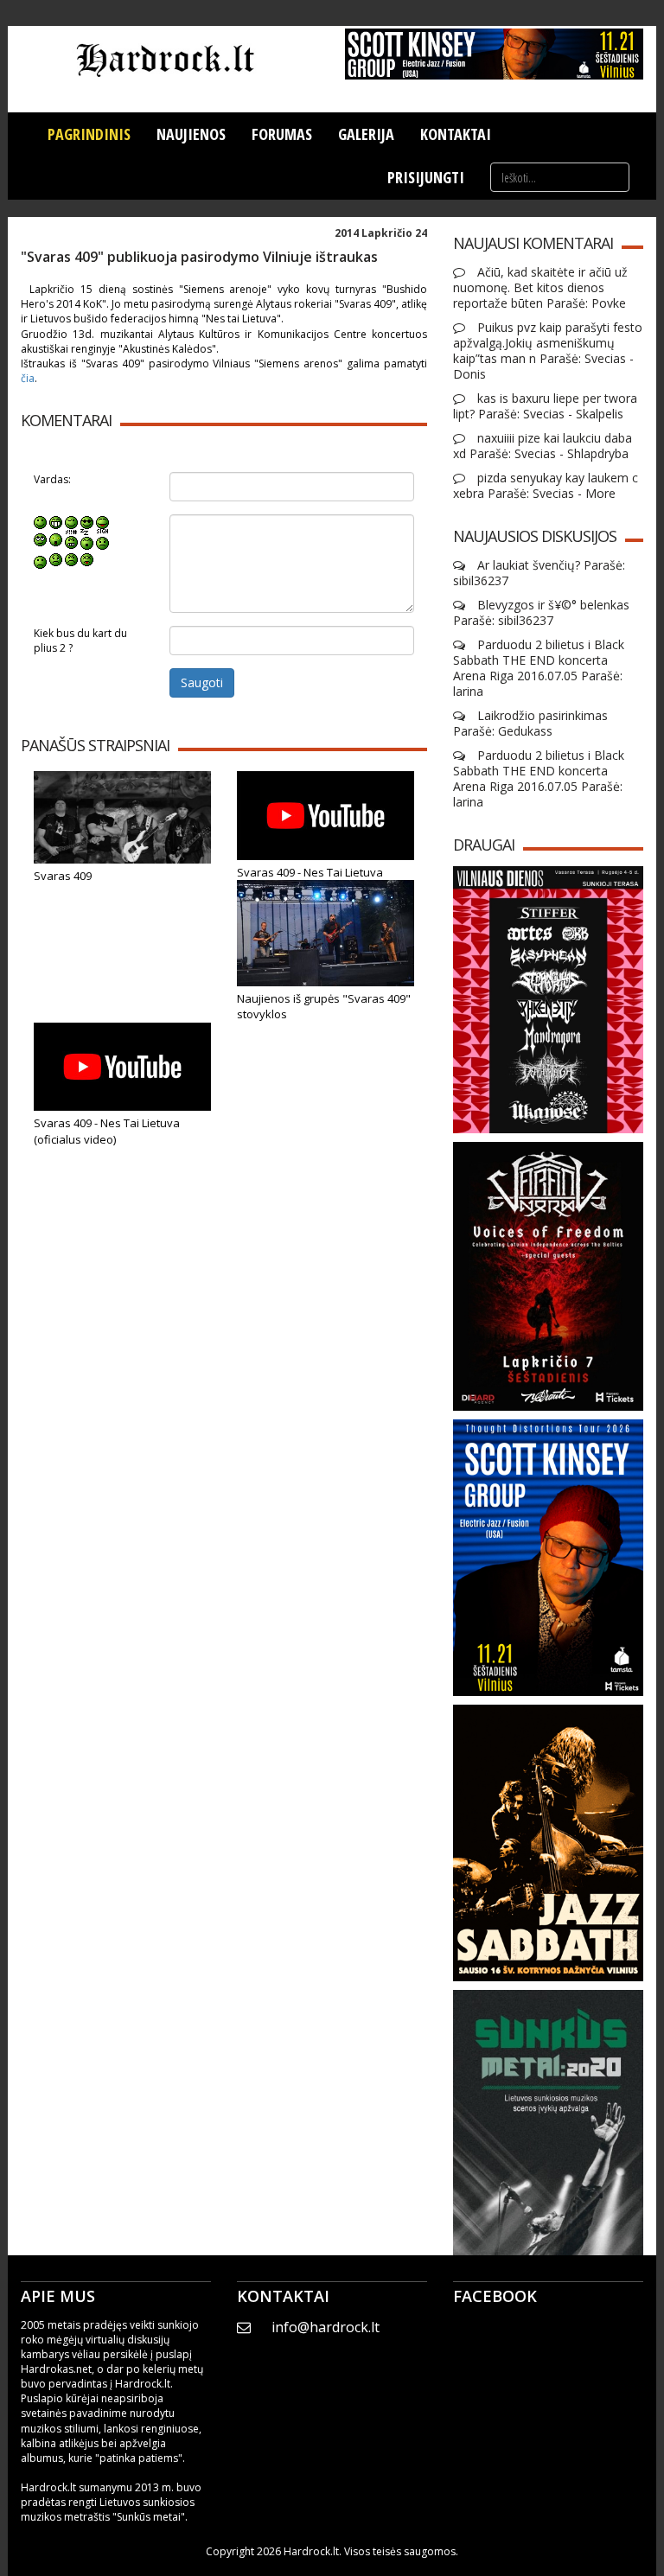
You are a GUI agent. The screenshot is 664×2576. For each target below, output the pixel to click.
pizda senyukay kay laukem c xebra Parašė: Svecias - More (546, 486)
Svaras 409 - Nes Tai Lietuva (310, 872)
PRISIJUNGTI (426, 177)
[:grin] (56, 522)
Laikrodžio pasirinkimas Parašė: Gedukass (530, 724)
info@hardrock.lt (326, 2327)
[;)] (71, 522)
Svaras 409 (63, 876)
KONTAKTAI (456, 134)
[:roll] (40, 539)
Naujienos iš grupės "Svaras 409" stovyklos (324, 1007)
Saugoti (202, 682)
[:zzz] (87, 539)
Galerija (366, 134)
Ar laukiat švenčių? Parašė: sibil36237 (539, 573)
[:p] (102, 522)
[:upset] (71, 539)
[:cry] (56, 559)
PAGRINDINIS (89, 134)
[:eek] (56, 539)
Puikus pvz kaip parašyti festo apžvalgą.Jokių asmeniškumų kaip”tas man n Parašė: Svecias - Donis (548, 351)
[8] (87, 522)
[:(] (71, 559)
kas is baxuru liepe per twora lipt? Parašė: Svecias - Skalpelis (545, 406)
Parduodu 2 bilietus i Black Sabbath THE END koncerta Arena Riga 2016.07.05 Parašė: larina (539, 668)
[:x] (87, 559)
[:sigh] (102, 539)
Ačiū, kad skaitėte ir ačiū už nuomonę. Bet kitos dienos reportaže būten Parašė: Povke (540, 288)
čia (28, 378)
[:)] (40, 522)
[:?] (40, 559)
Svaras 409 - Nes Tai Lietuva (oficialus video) (107, 1131)
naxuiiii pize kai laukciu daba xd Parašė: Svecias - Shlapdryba (543, 446)
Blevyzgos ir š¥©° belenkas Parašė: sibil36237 (541, 613)
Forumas (282, 134)
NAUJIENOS (191, 134)
